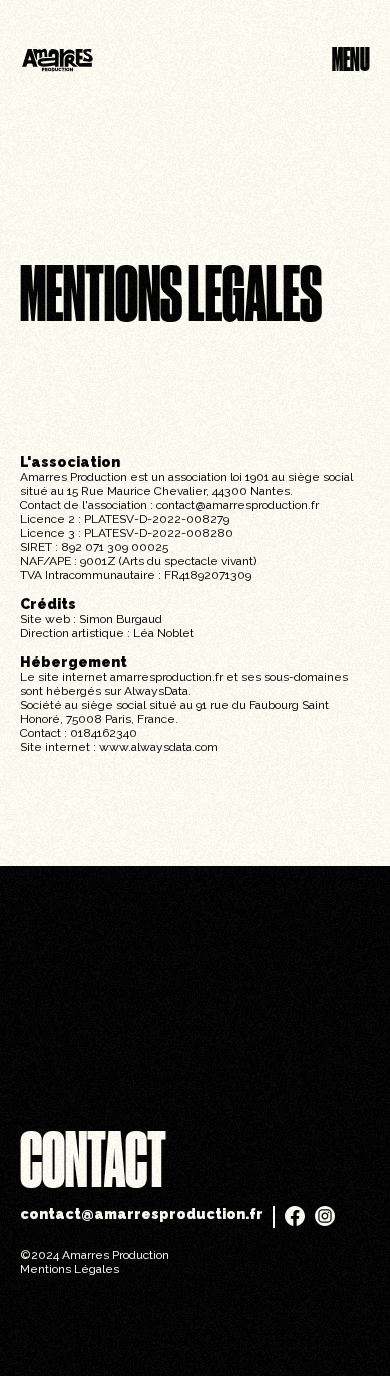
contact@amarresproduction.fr (237, 505)
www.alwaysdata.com (158, 747)
